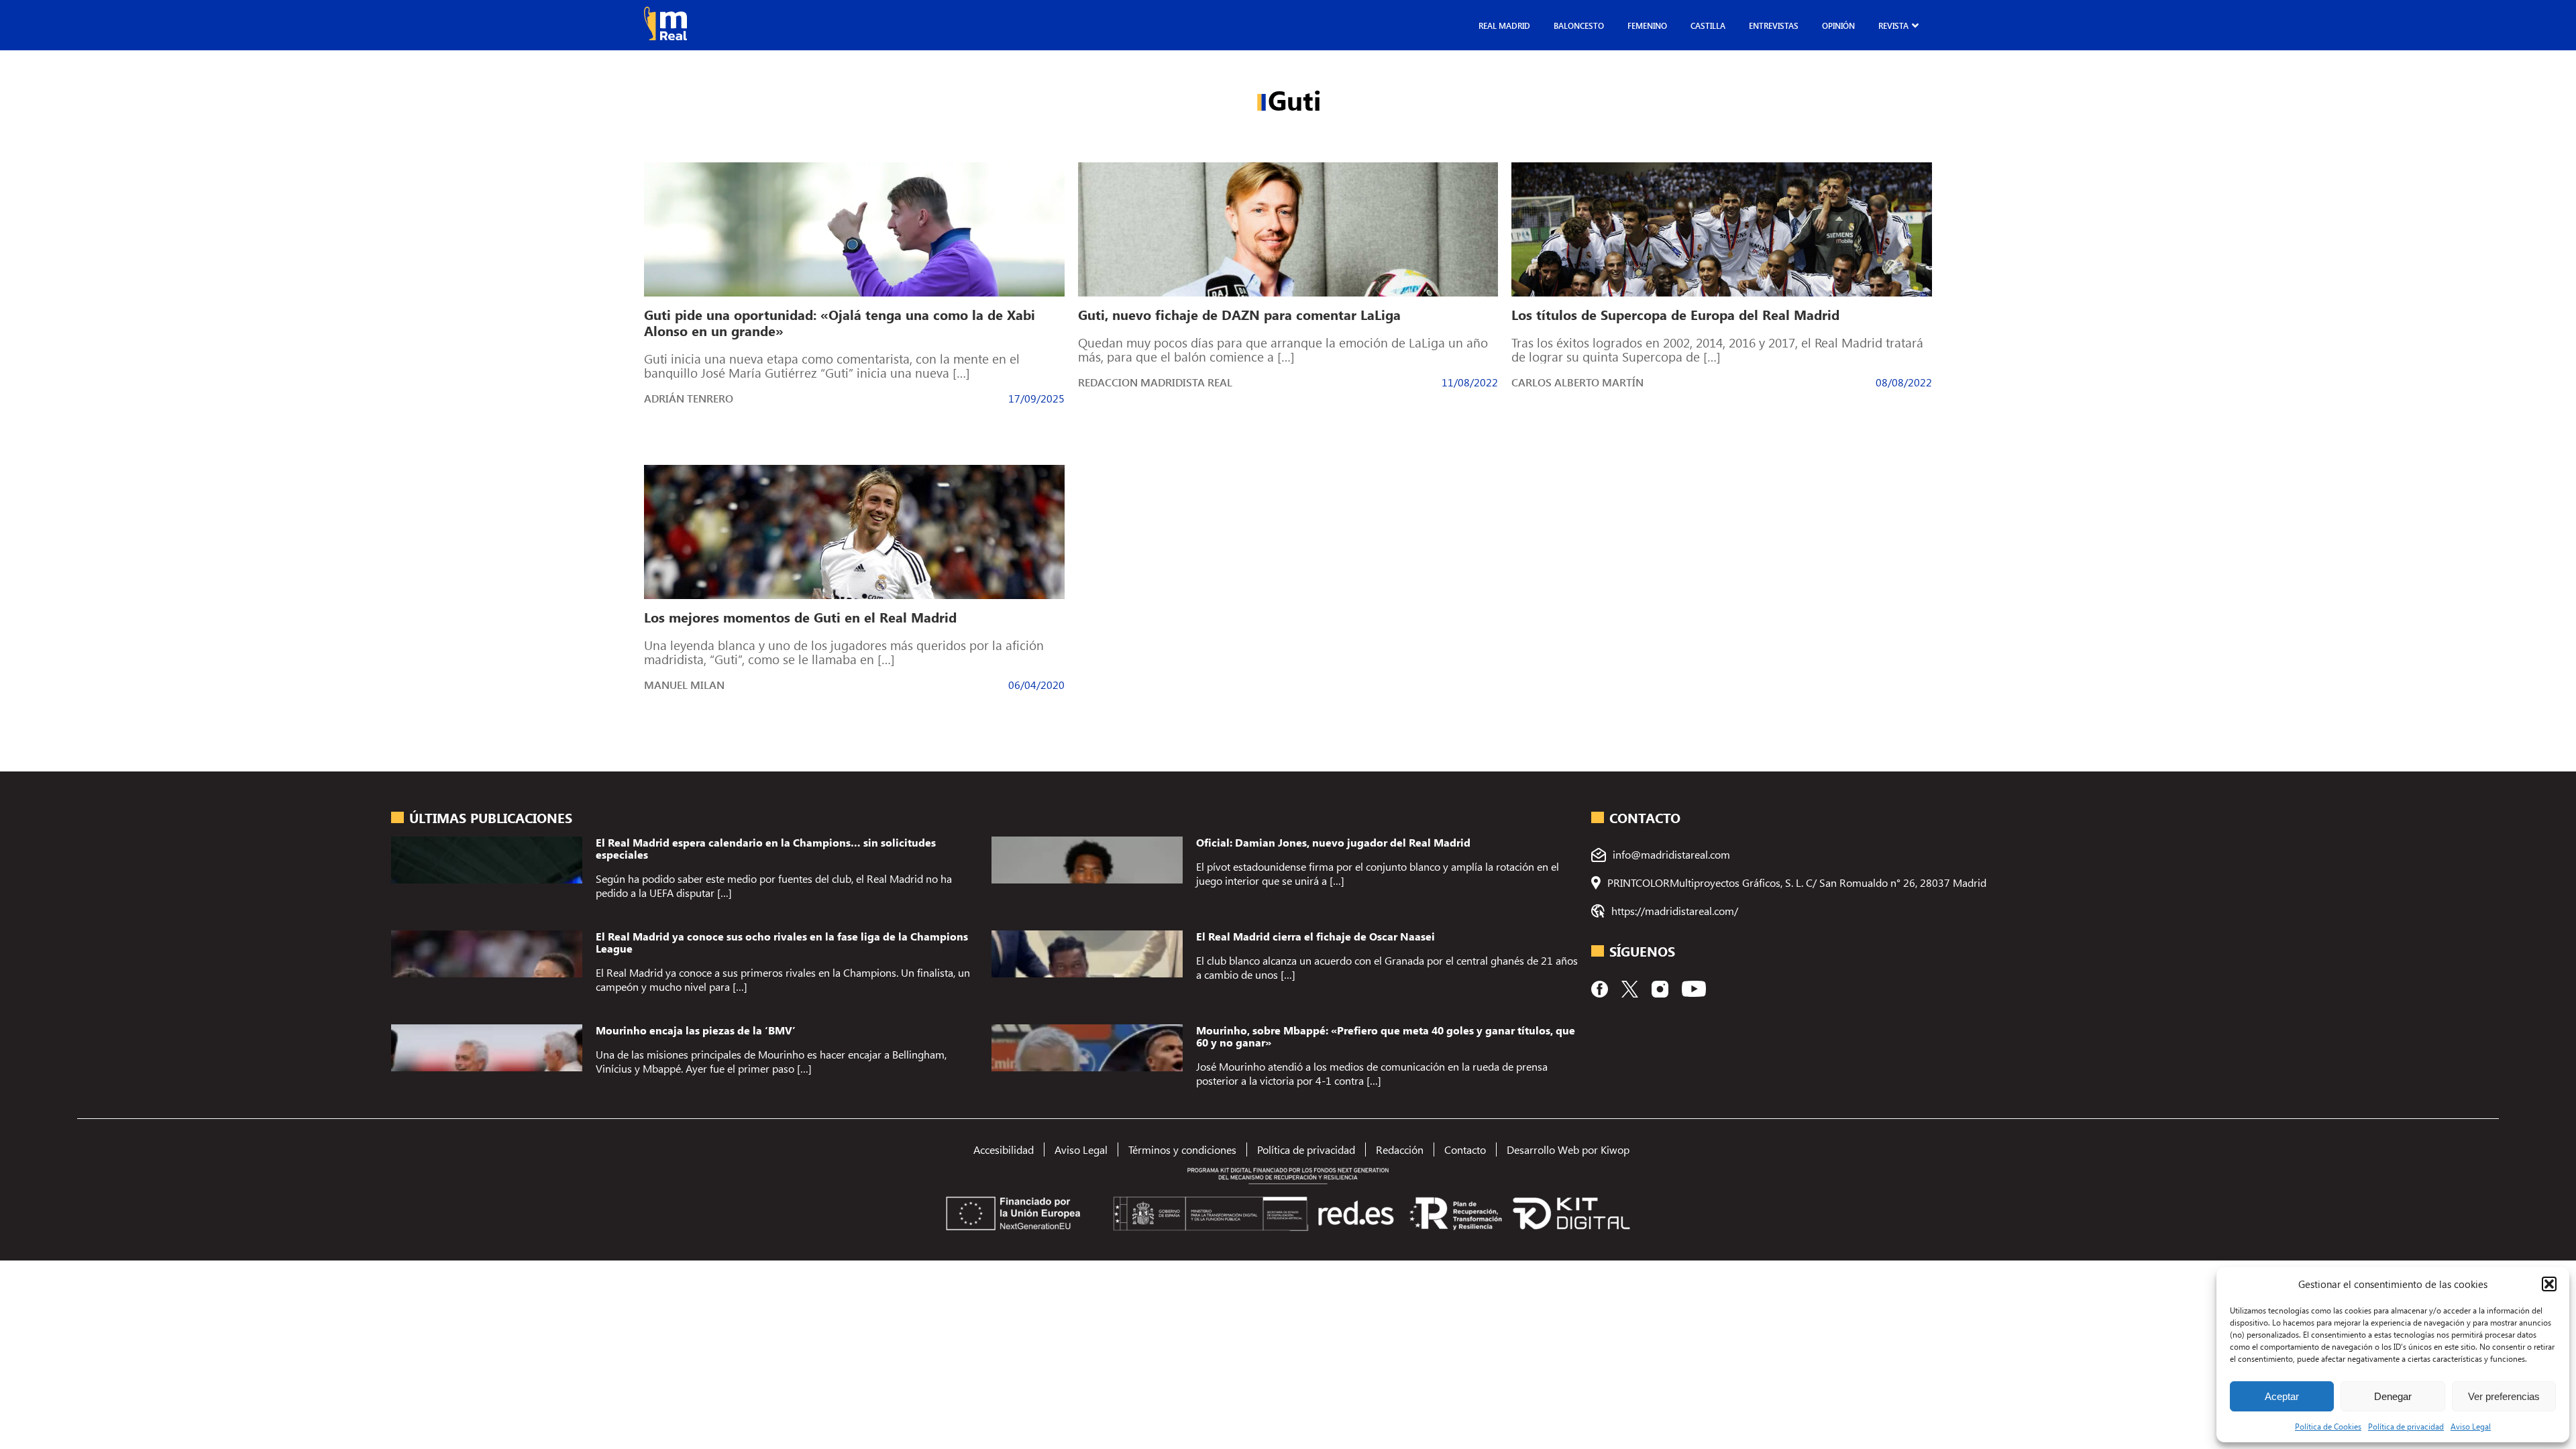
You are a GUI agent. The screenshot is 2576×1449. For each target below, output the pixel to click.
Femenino (1647, 25)
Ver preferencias (2504, 1396)
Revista (1893, 25)
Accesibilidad (1004, 1149)
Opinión (1838, 25)
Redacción (1400, 1149)
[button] (2549, 1284)
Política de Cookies (2328, 1426)
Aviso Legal (2471, 1426)
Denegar (2393, 1396)
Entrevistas (1774, 25)
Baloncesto (1579, 25)
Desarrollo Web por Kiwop (1568, 1149)
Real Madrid (1504, 25)
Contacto (1465, 1149)
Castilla (1708, 25)
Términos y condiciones (1182, 1149)
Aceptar (2282, 1396)
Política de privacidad (2406, 1426)
